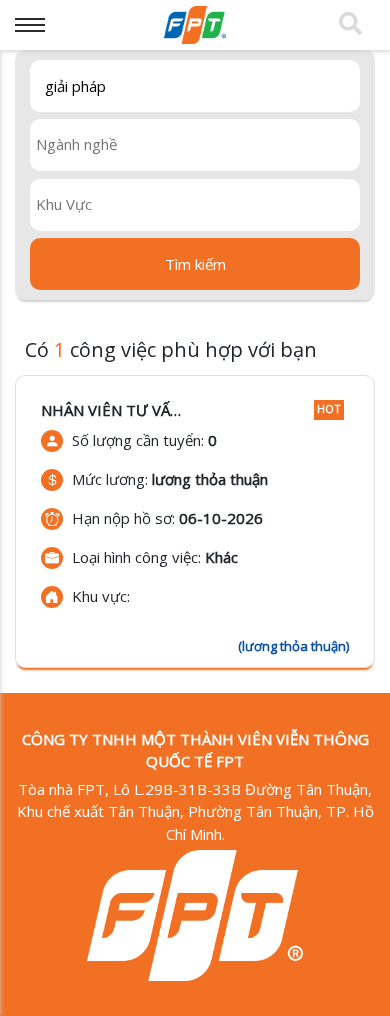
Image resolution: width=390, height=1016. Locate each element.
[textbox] (200, 144)
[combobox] (195, 145)
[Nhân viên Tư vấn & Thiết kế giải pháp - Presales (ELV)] (195, 521)
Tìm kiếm (195, 264)
